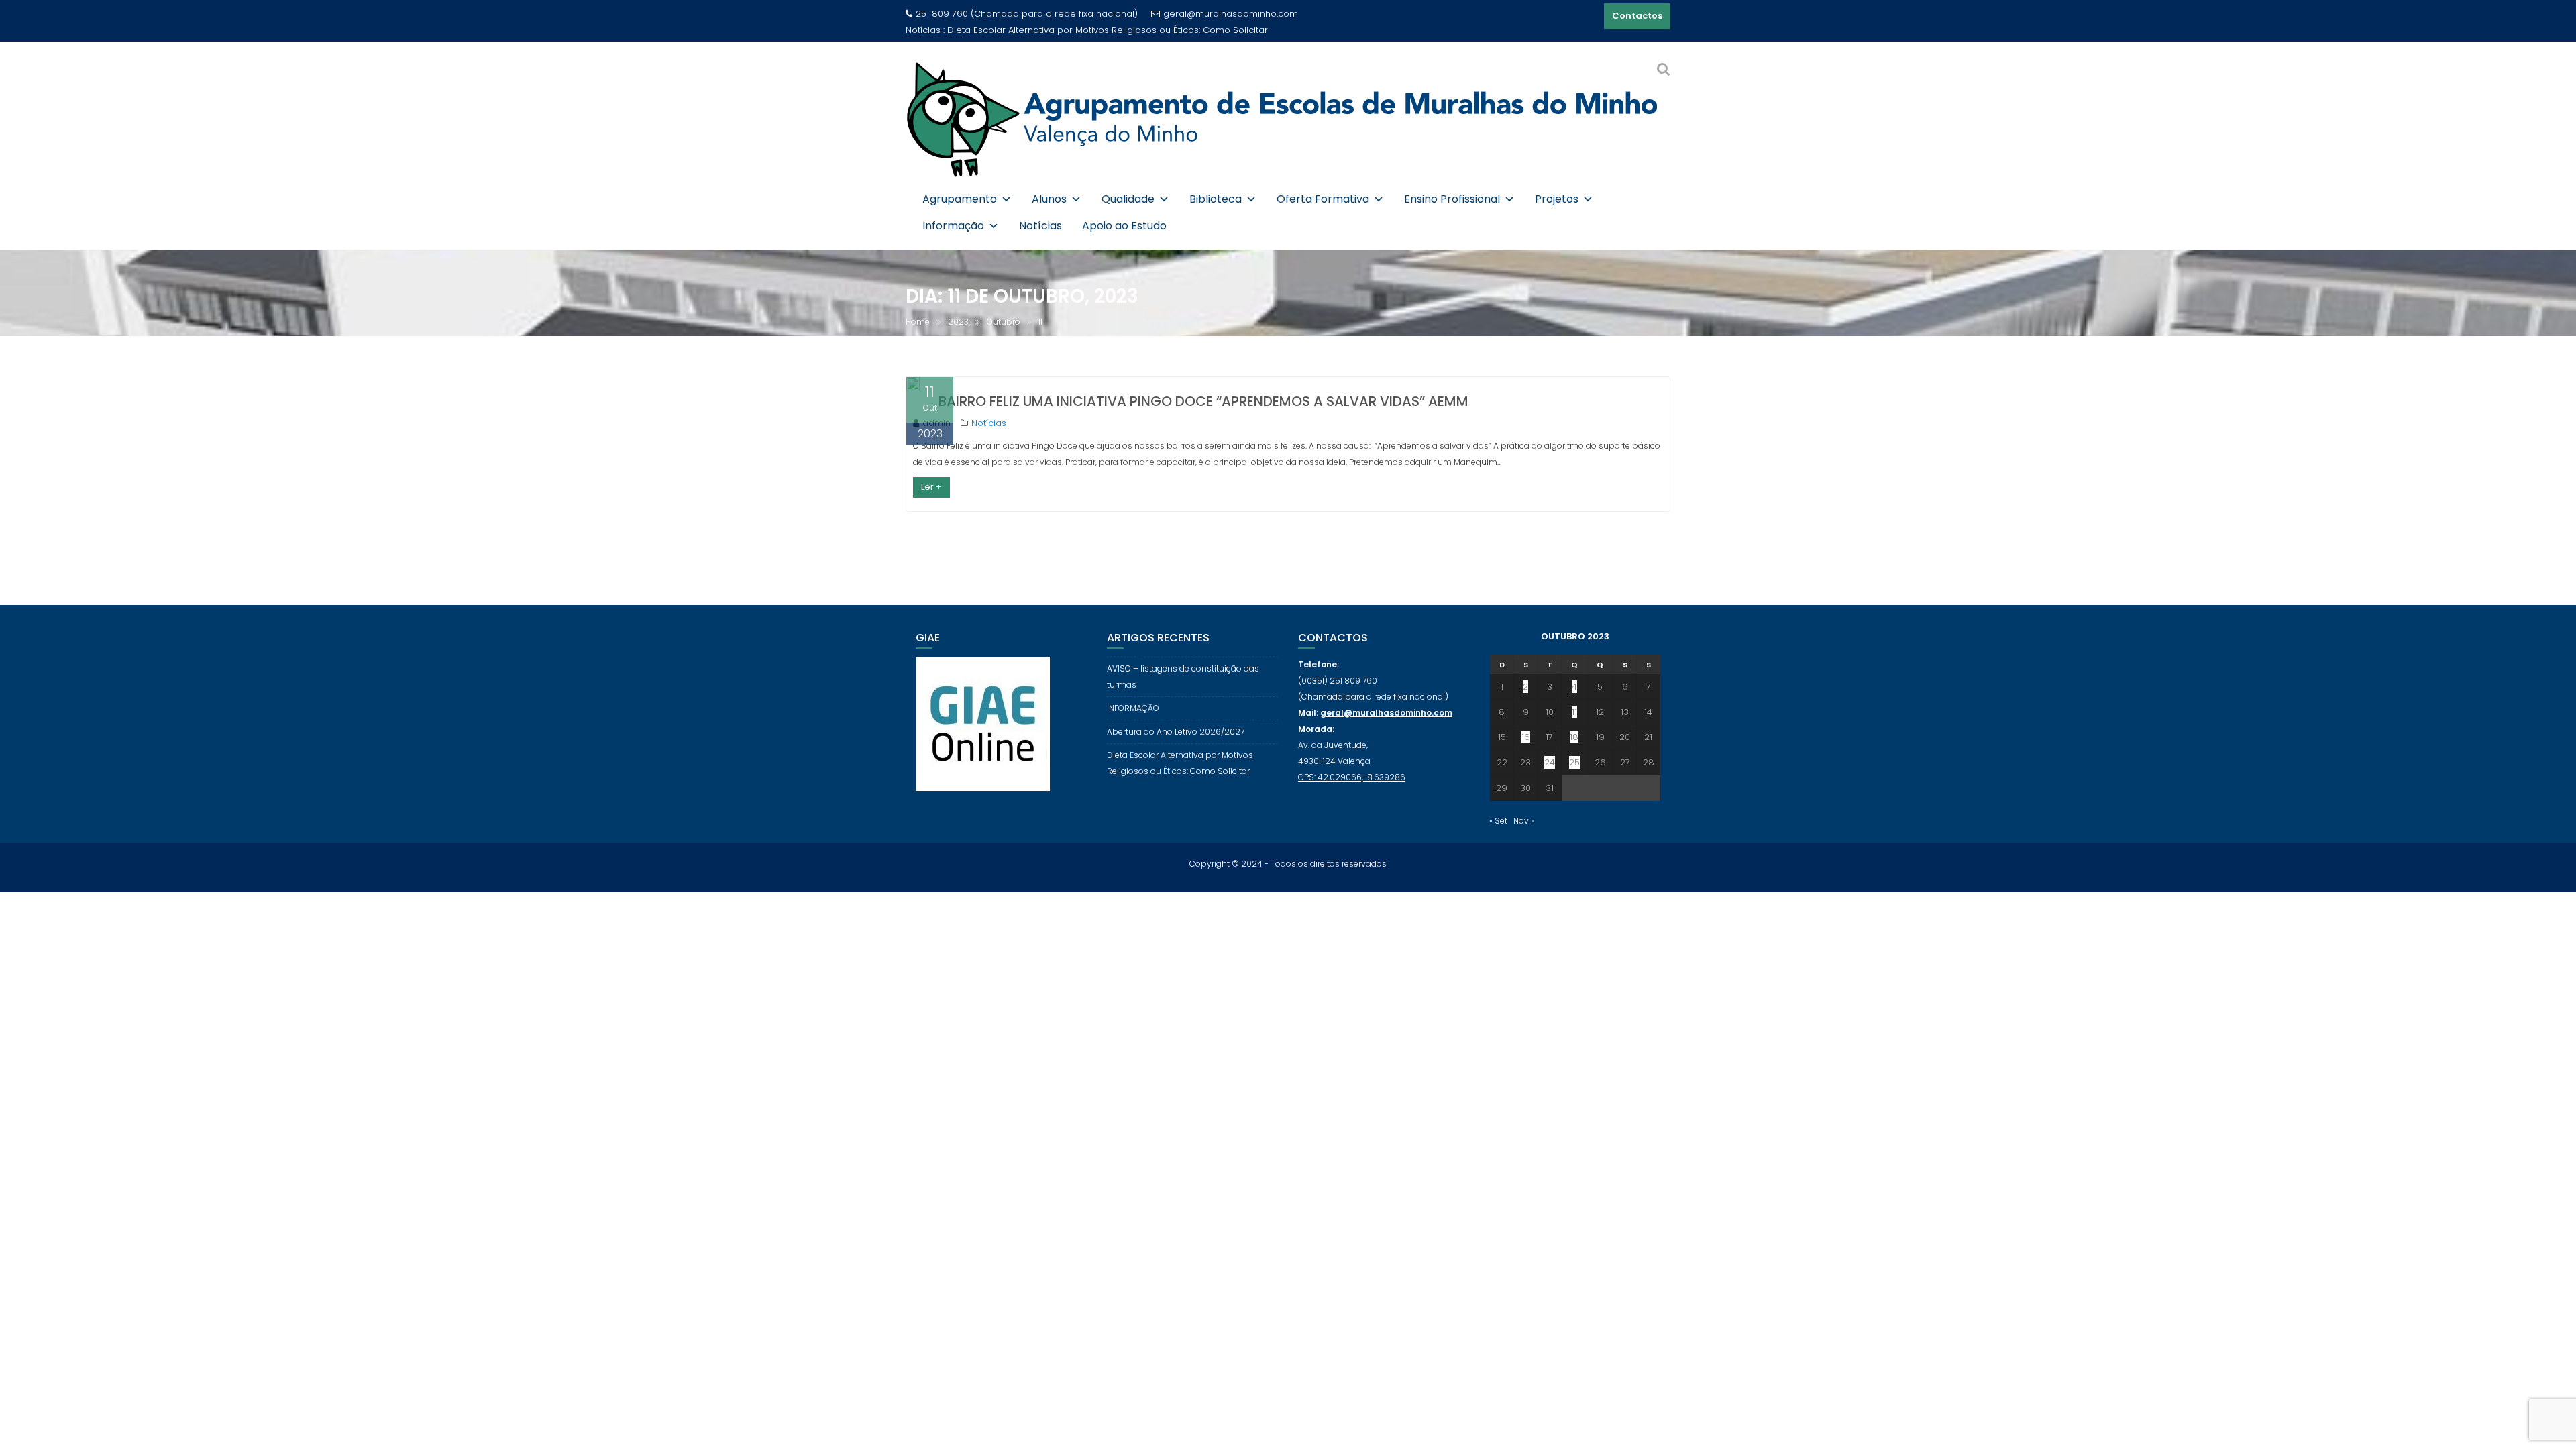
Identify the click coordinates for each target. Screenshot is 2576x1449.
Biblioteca (1216, 199)
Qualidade (1128, 199)
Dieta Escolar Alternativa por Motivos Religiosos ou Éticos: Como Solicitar (1108, 30)
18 (1574, 737)
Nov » (1524, 821)
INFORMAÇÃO (1133, 708)
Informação (953, 226)
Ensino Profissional (1452, 199)
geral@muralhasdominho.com (1231, 14)
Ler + (931, 487)
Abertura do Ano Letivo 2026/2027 (1176, 732)
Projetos (1557, 199)
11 (1574, 712)
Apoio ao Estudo (1124, 226)
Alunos (1049, 199)
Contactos (1637, 16)
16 (1526, 737)
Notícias (1040, 226)
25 (1574, 762)
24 (1550, 762)
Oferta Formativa (1323, 199)
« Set (1498, 821)
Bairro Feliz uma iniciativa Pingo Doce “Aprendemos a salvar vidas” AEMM (1203, 401)
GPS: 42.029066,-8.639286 (1352, 777)
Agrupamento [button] (960, 199)
